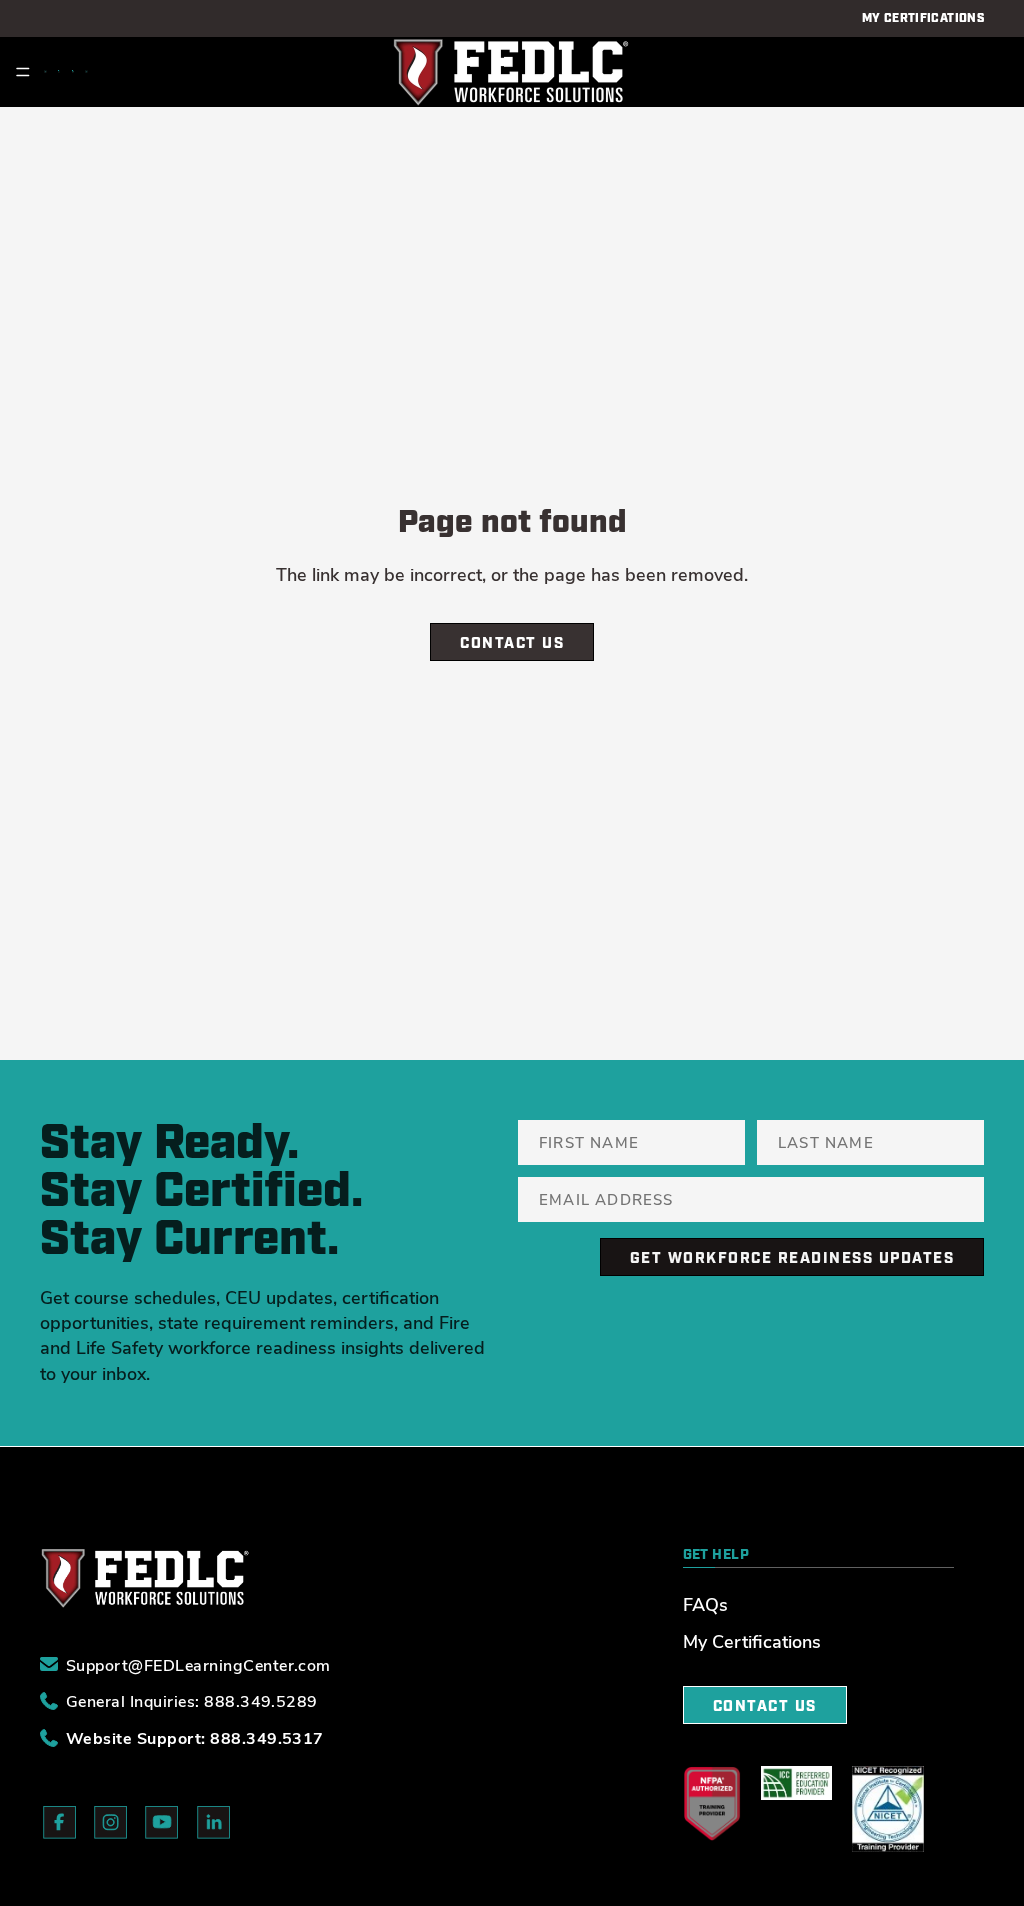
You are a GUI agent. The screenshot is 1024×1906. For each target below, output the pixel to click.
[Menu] (23, 72)
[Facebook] (45, 72)
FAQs (705, 1604)
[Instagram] (59, 72)
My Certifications (752, 1641)
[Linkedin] (86, 72)
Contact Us (512, 643)
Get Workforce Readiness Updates (792, 1258)
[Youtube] (73, 72)
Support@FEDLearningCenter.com (198, 1664)
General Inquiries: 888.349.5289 (192, 1700)
